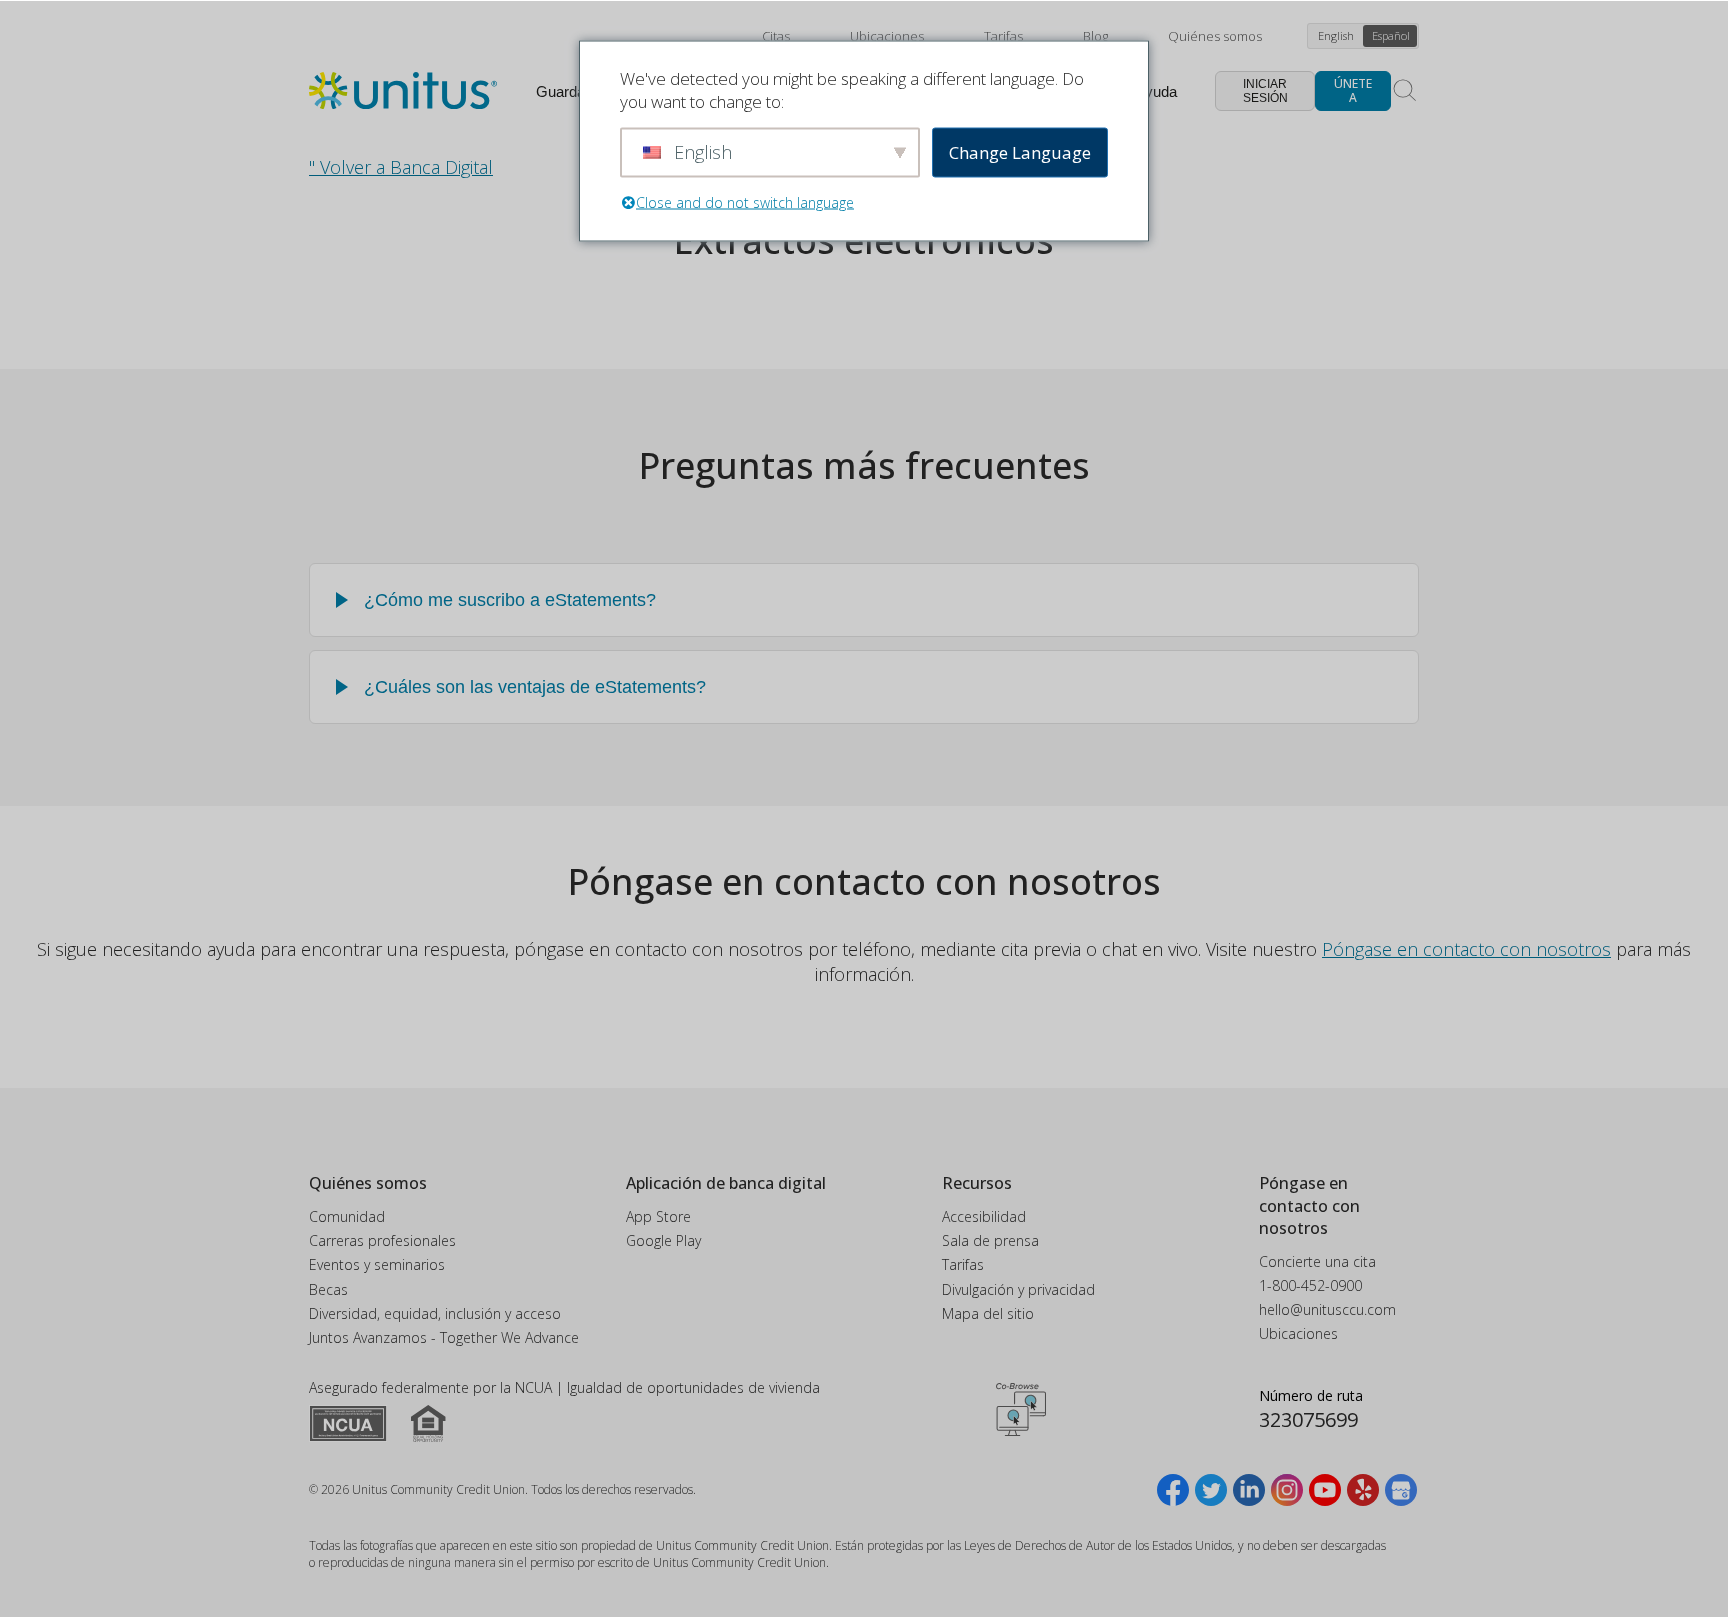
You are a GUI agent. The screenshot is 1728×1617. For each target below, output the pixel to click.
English (1336, 35)
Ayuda (1156, 91)
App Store (658, 1216)
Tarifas (1003, 36)
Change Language (1020, 152)
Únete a (1353, 90)
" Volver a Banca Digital (401, 167)
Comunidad (347, 1216)
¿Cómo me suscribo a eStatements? (510, 600)
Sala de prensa (990, 1240)
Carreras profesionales (382, 1240)
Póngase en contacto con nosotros (1466, 949)
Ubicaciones (887, 36)
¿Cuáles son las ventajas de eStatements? (535, 687)
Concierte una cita (1317, 1261)
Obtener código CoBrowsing (1021, 1410)
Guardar (563, 91)
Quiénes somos (1215, 36)
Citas (776, 36)
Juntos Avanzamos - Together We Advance (444, 1337)
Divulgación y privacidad (1018, 1289)
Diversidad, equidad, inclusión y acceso (435, 1313)
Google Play (663, 1240)
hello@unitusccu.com (1327, 1309)
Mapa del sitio (988, 1313)
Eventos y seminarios (377, 1264)
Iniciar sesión (1265, 91)
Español (1391, 35)
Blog (1095, 36)
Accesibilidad (984, 1216)
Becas (328, 1289)
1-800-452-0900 (1310, 1285)
